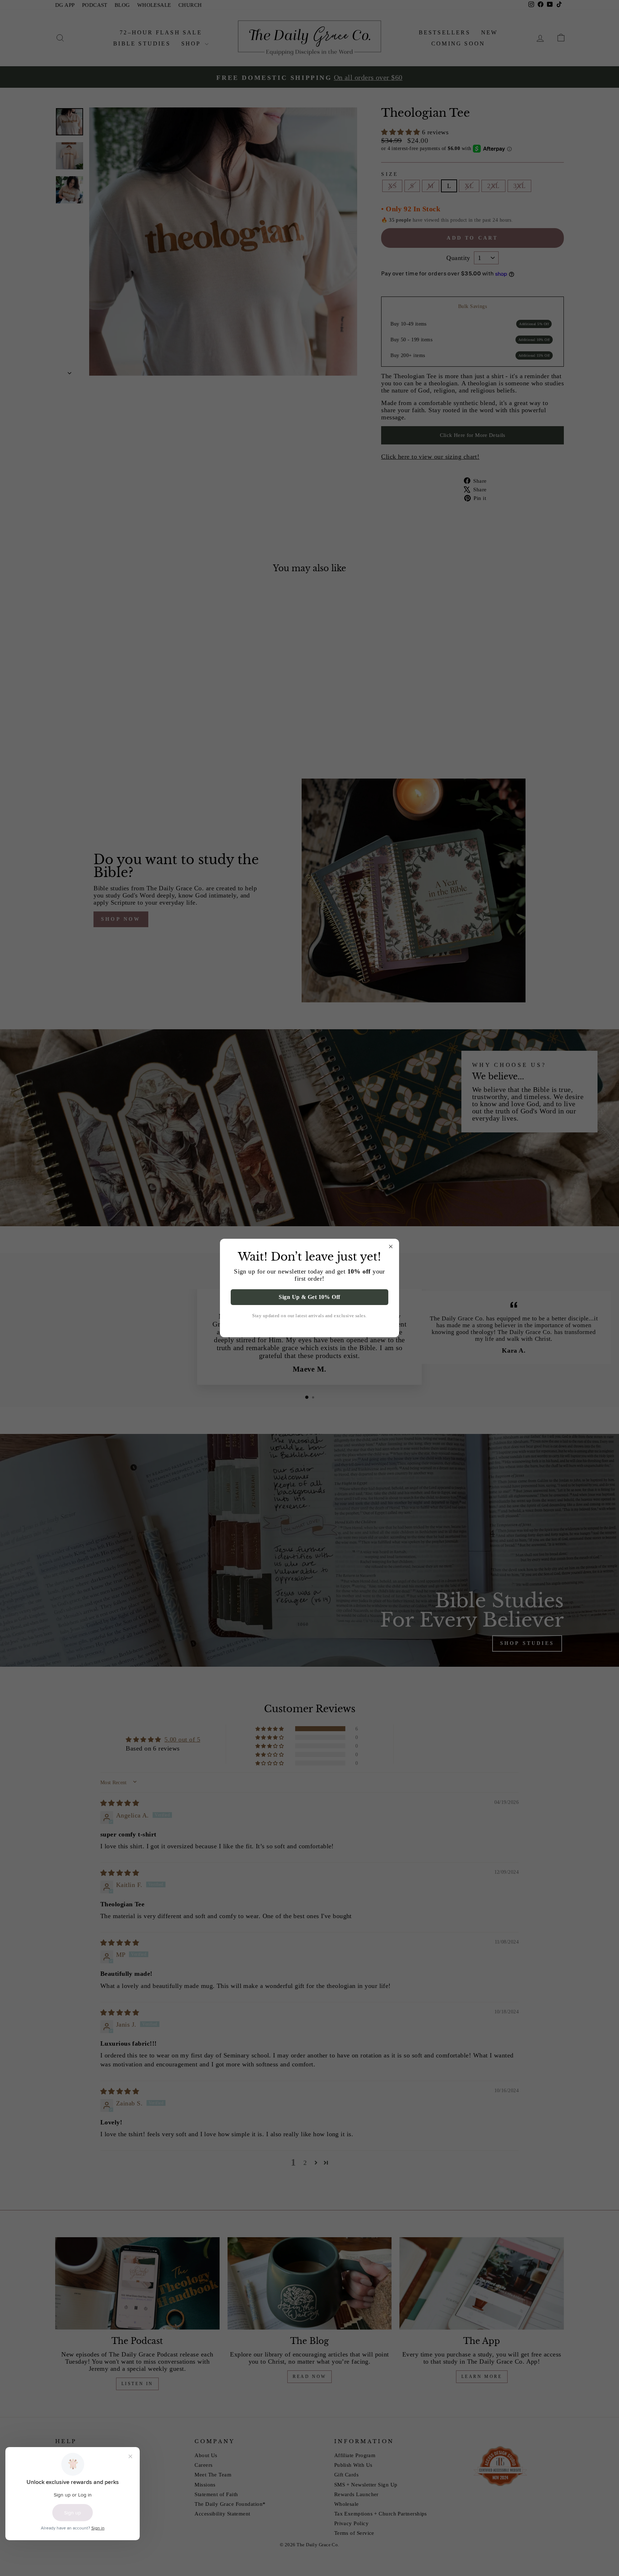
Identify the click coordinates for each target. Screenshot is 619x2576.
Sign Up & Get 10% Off (309, 1297)
